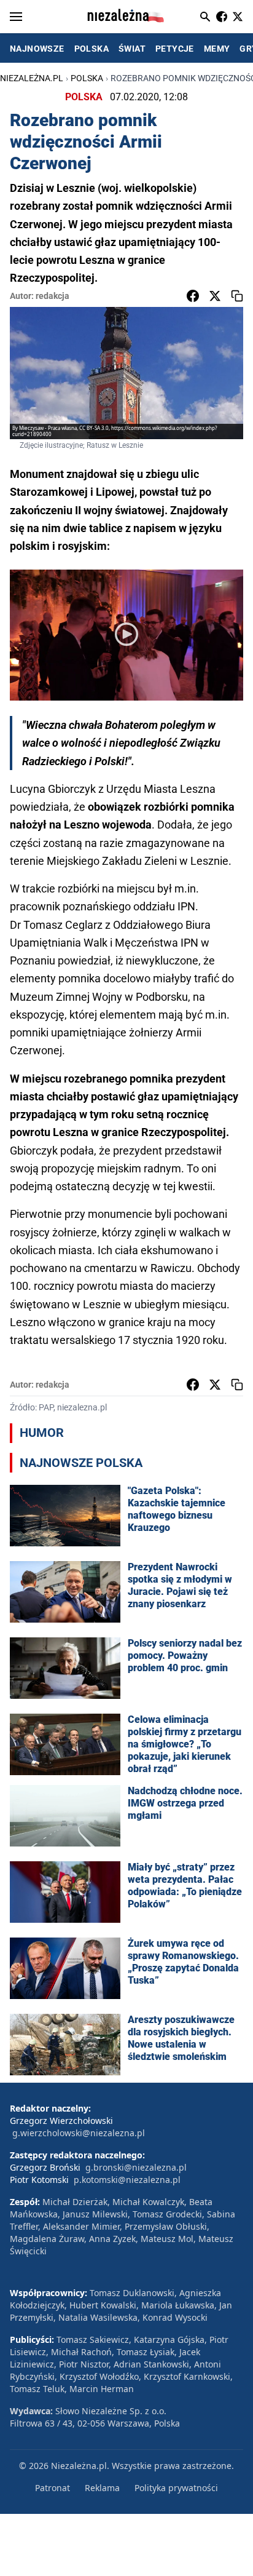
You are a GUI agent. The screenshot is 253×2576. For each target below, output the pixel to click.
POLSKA (91, 49)
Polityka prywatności (176, 2488)
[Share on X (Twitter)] (215, 296)
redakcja (53, 296)
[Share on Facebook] (193, 296)
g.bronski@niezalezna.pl (136, 2167)
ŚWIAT (132, 49)
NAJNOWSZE (37, 49)
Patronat (53, 2488)
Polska (87, 78)
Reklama (102, 2488)
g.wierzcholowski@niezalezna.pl (79, 2133)
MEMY (217, 49)
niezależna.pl (32, 78)
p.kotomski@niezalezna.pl (127, 2180)
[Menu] (16, 17)
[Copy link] (237, 296)
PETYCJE (175, 49)
